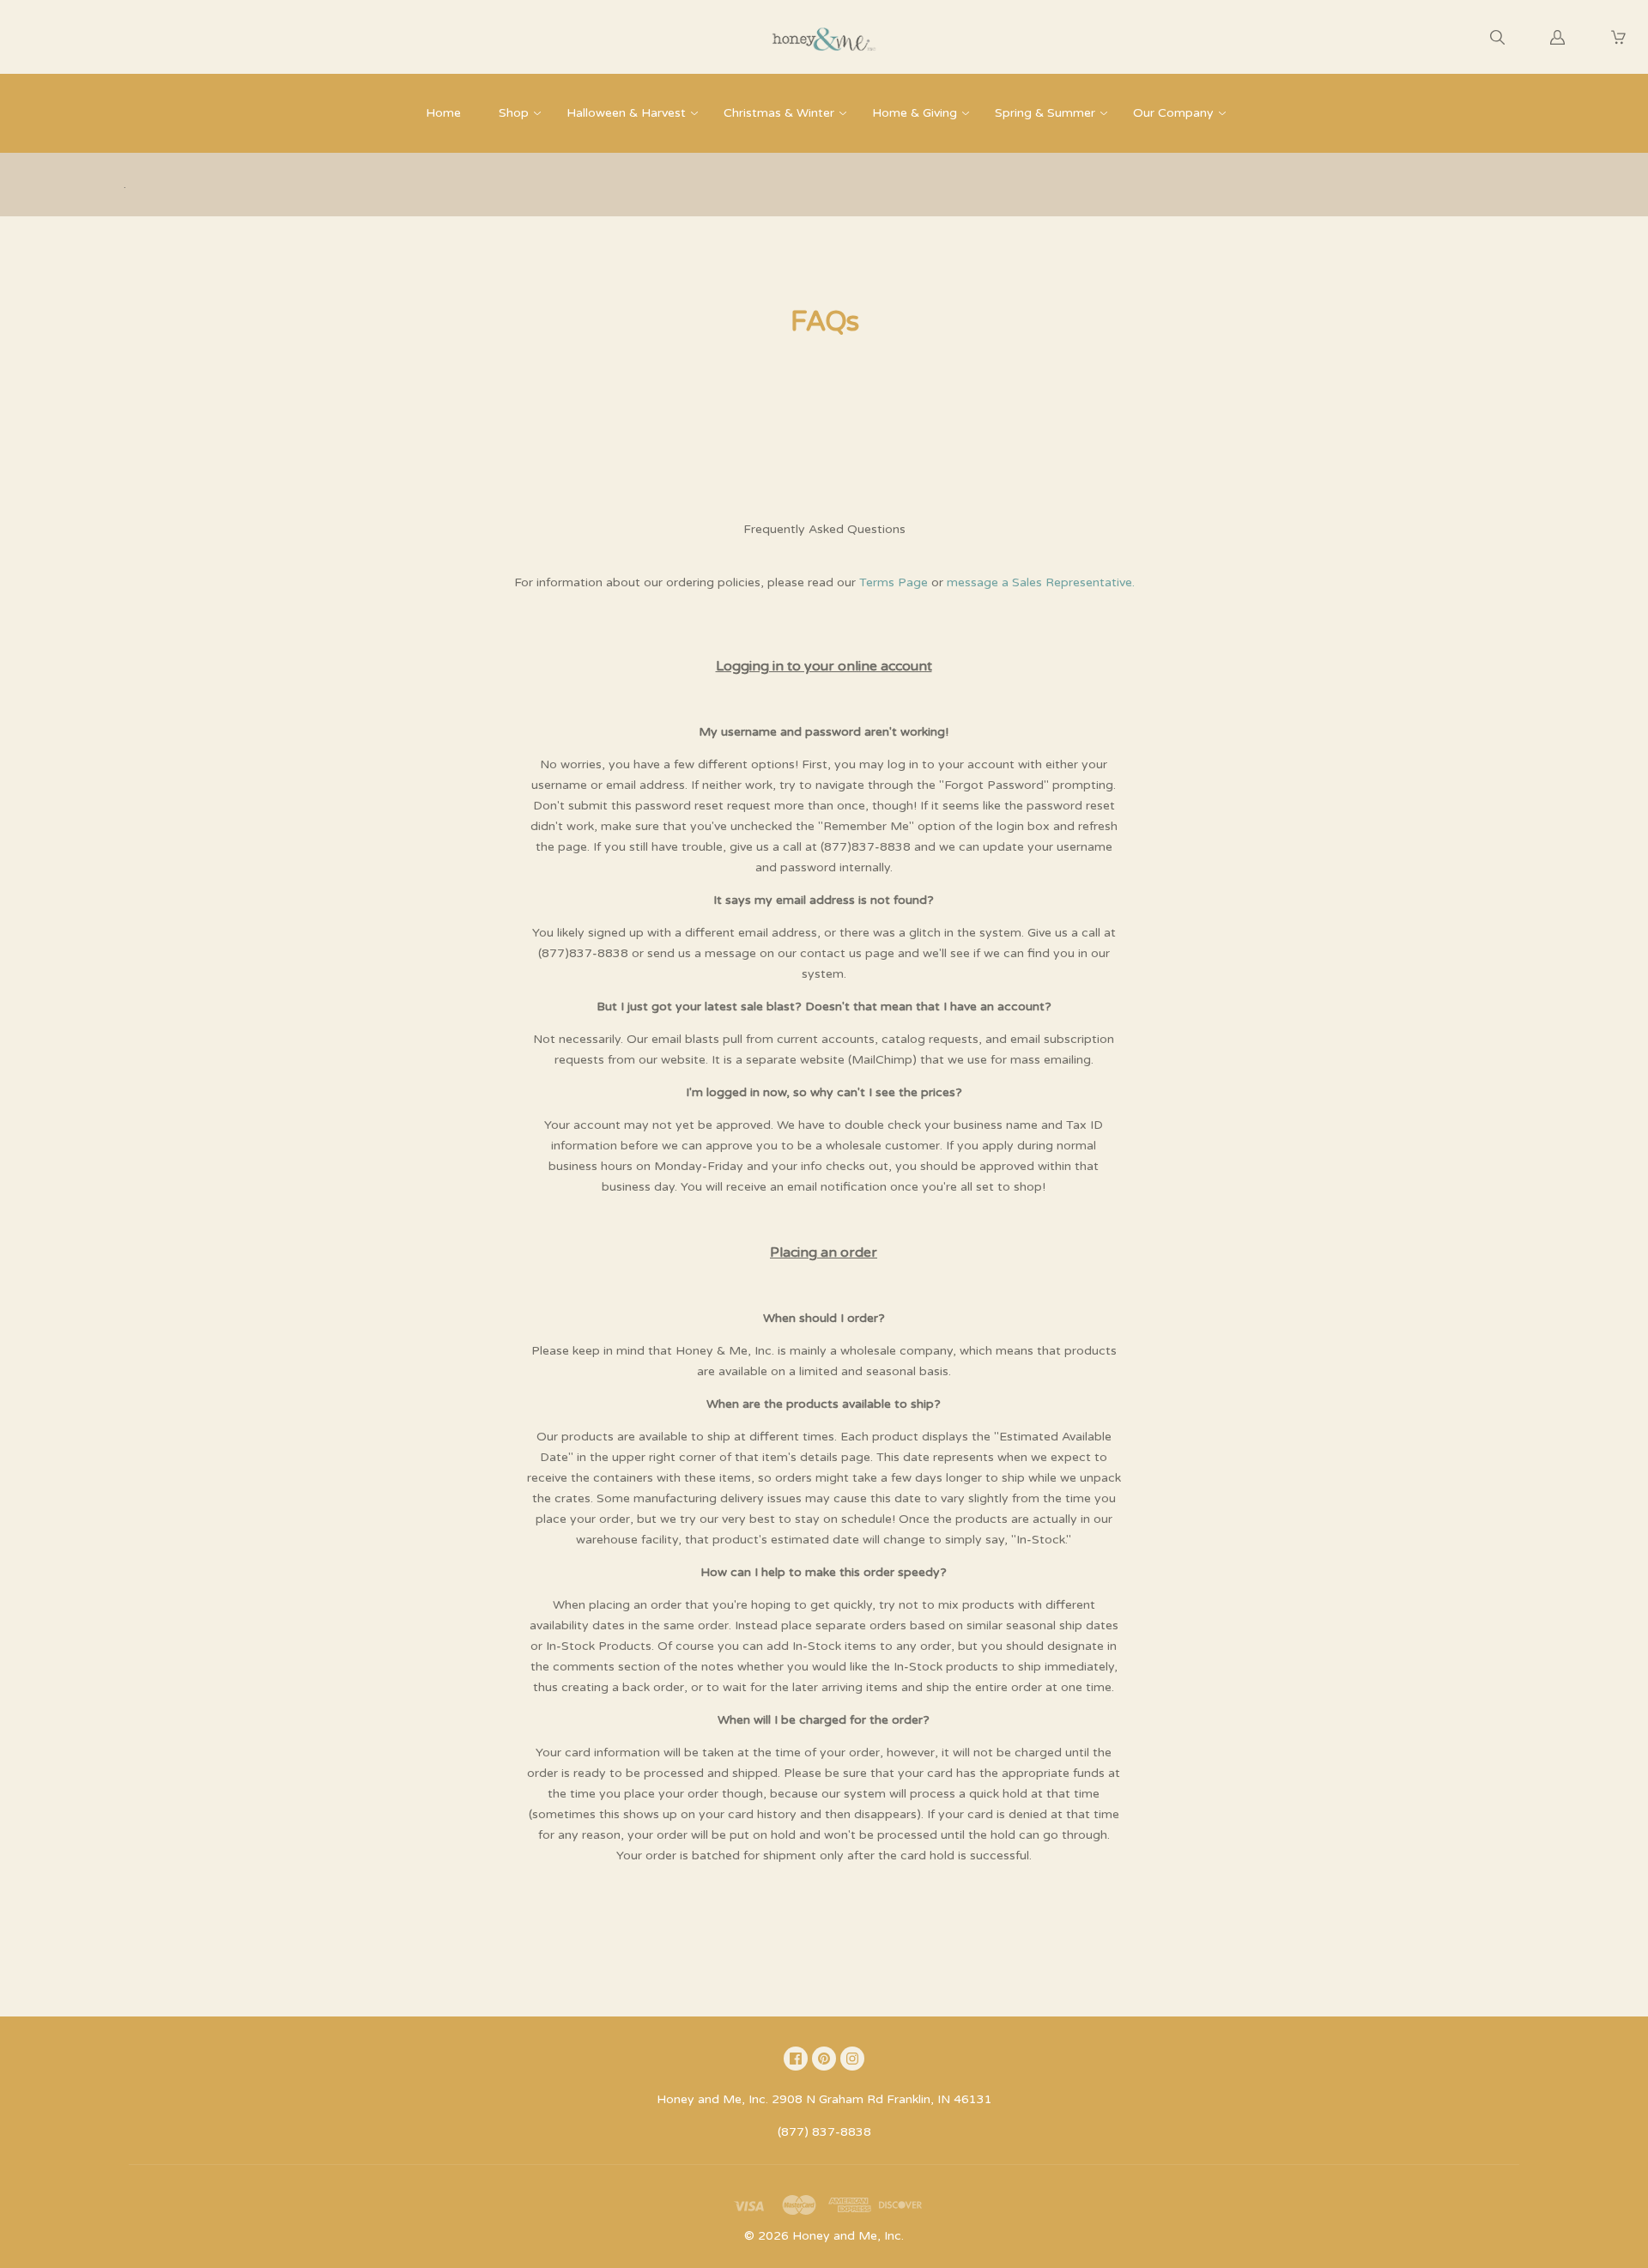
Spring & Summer (1045, 113)
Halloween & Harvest (626, 113)
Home (443, 113)
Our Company (1173, 113)
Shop (514, 113)
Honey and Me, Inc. (848, 2236)
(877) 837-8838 (824, 2132)
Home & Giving (915, 113)
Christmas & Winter (779, 113)
